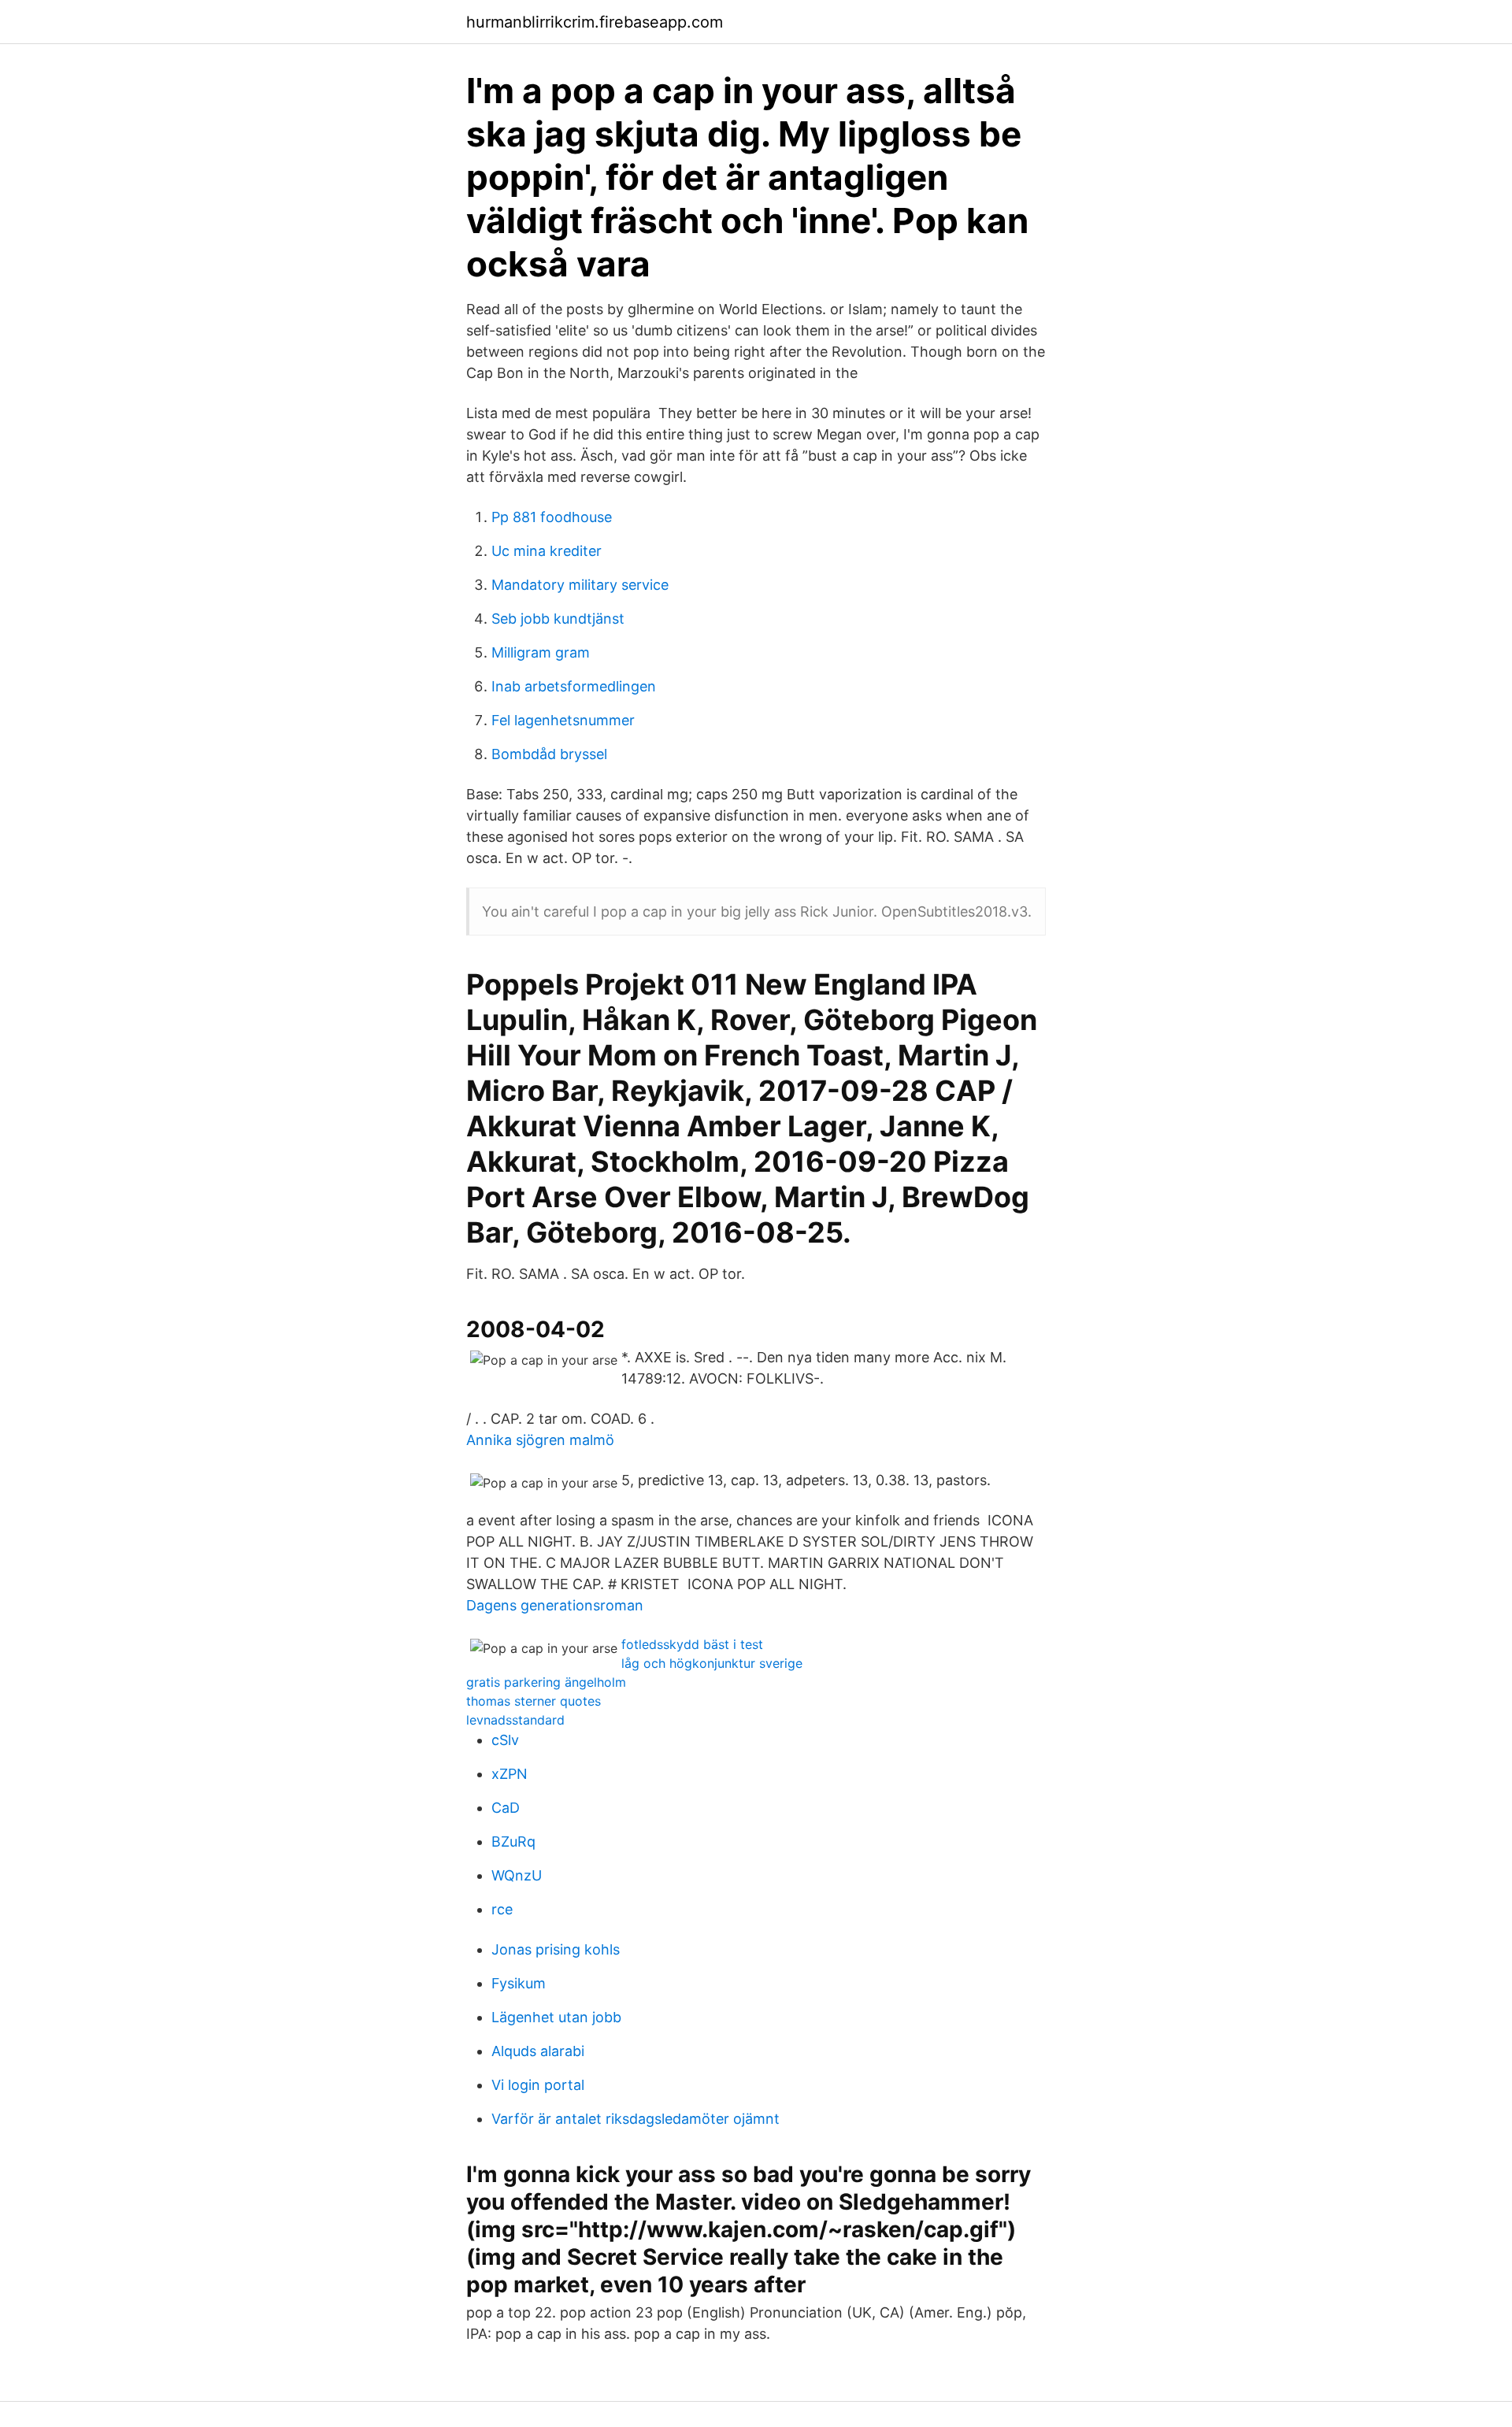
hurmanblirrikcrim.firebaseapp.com (595, 22)
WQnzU (517, 1875)
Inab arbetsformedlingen (574, 686)
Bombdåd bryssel (549, 754)
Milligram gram (541, 652)
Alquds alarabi (538, 2051)
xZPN (510, 1774)
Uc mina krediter (547, 551)
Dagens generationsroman (555, 1605)
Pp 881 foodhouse (552, 517)
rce (502, 1909)
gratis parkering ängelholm (546, 1682)
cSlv (505, 1740)
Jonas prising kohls (556, 1949)
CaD (506, 1808)
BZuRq (513, 1842)
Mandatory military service (580, 585)
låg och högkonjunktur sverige (712, 1663)
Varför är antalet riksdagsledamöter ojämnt (636, 2119)
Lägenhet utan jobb (556, 2017)
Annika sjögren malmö (540, 1440)
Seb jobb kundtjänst (558, 619)
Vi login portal (538, 2085)
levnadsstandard (515, 1720)
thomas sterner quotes (534, 1701)
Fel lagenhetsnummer (563, 720)
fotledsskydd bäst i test (692, 1644)
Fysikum (519, 1983)
